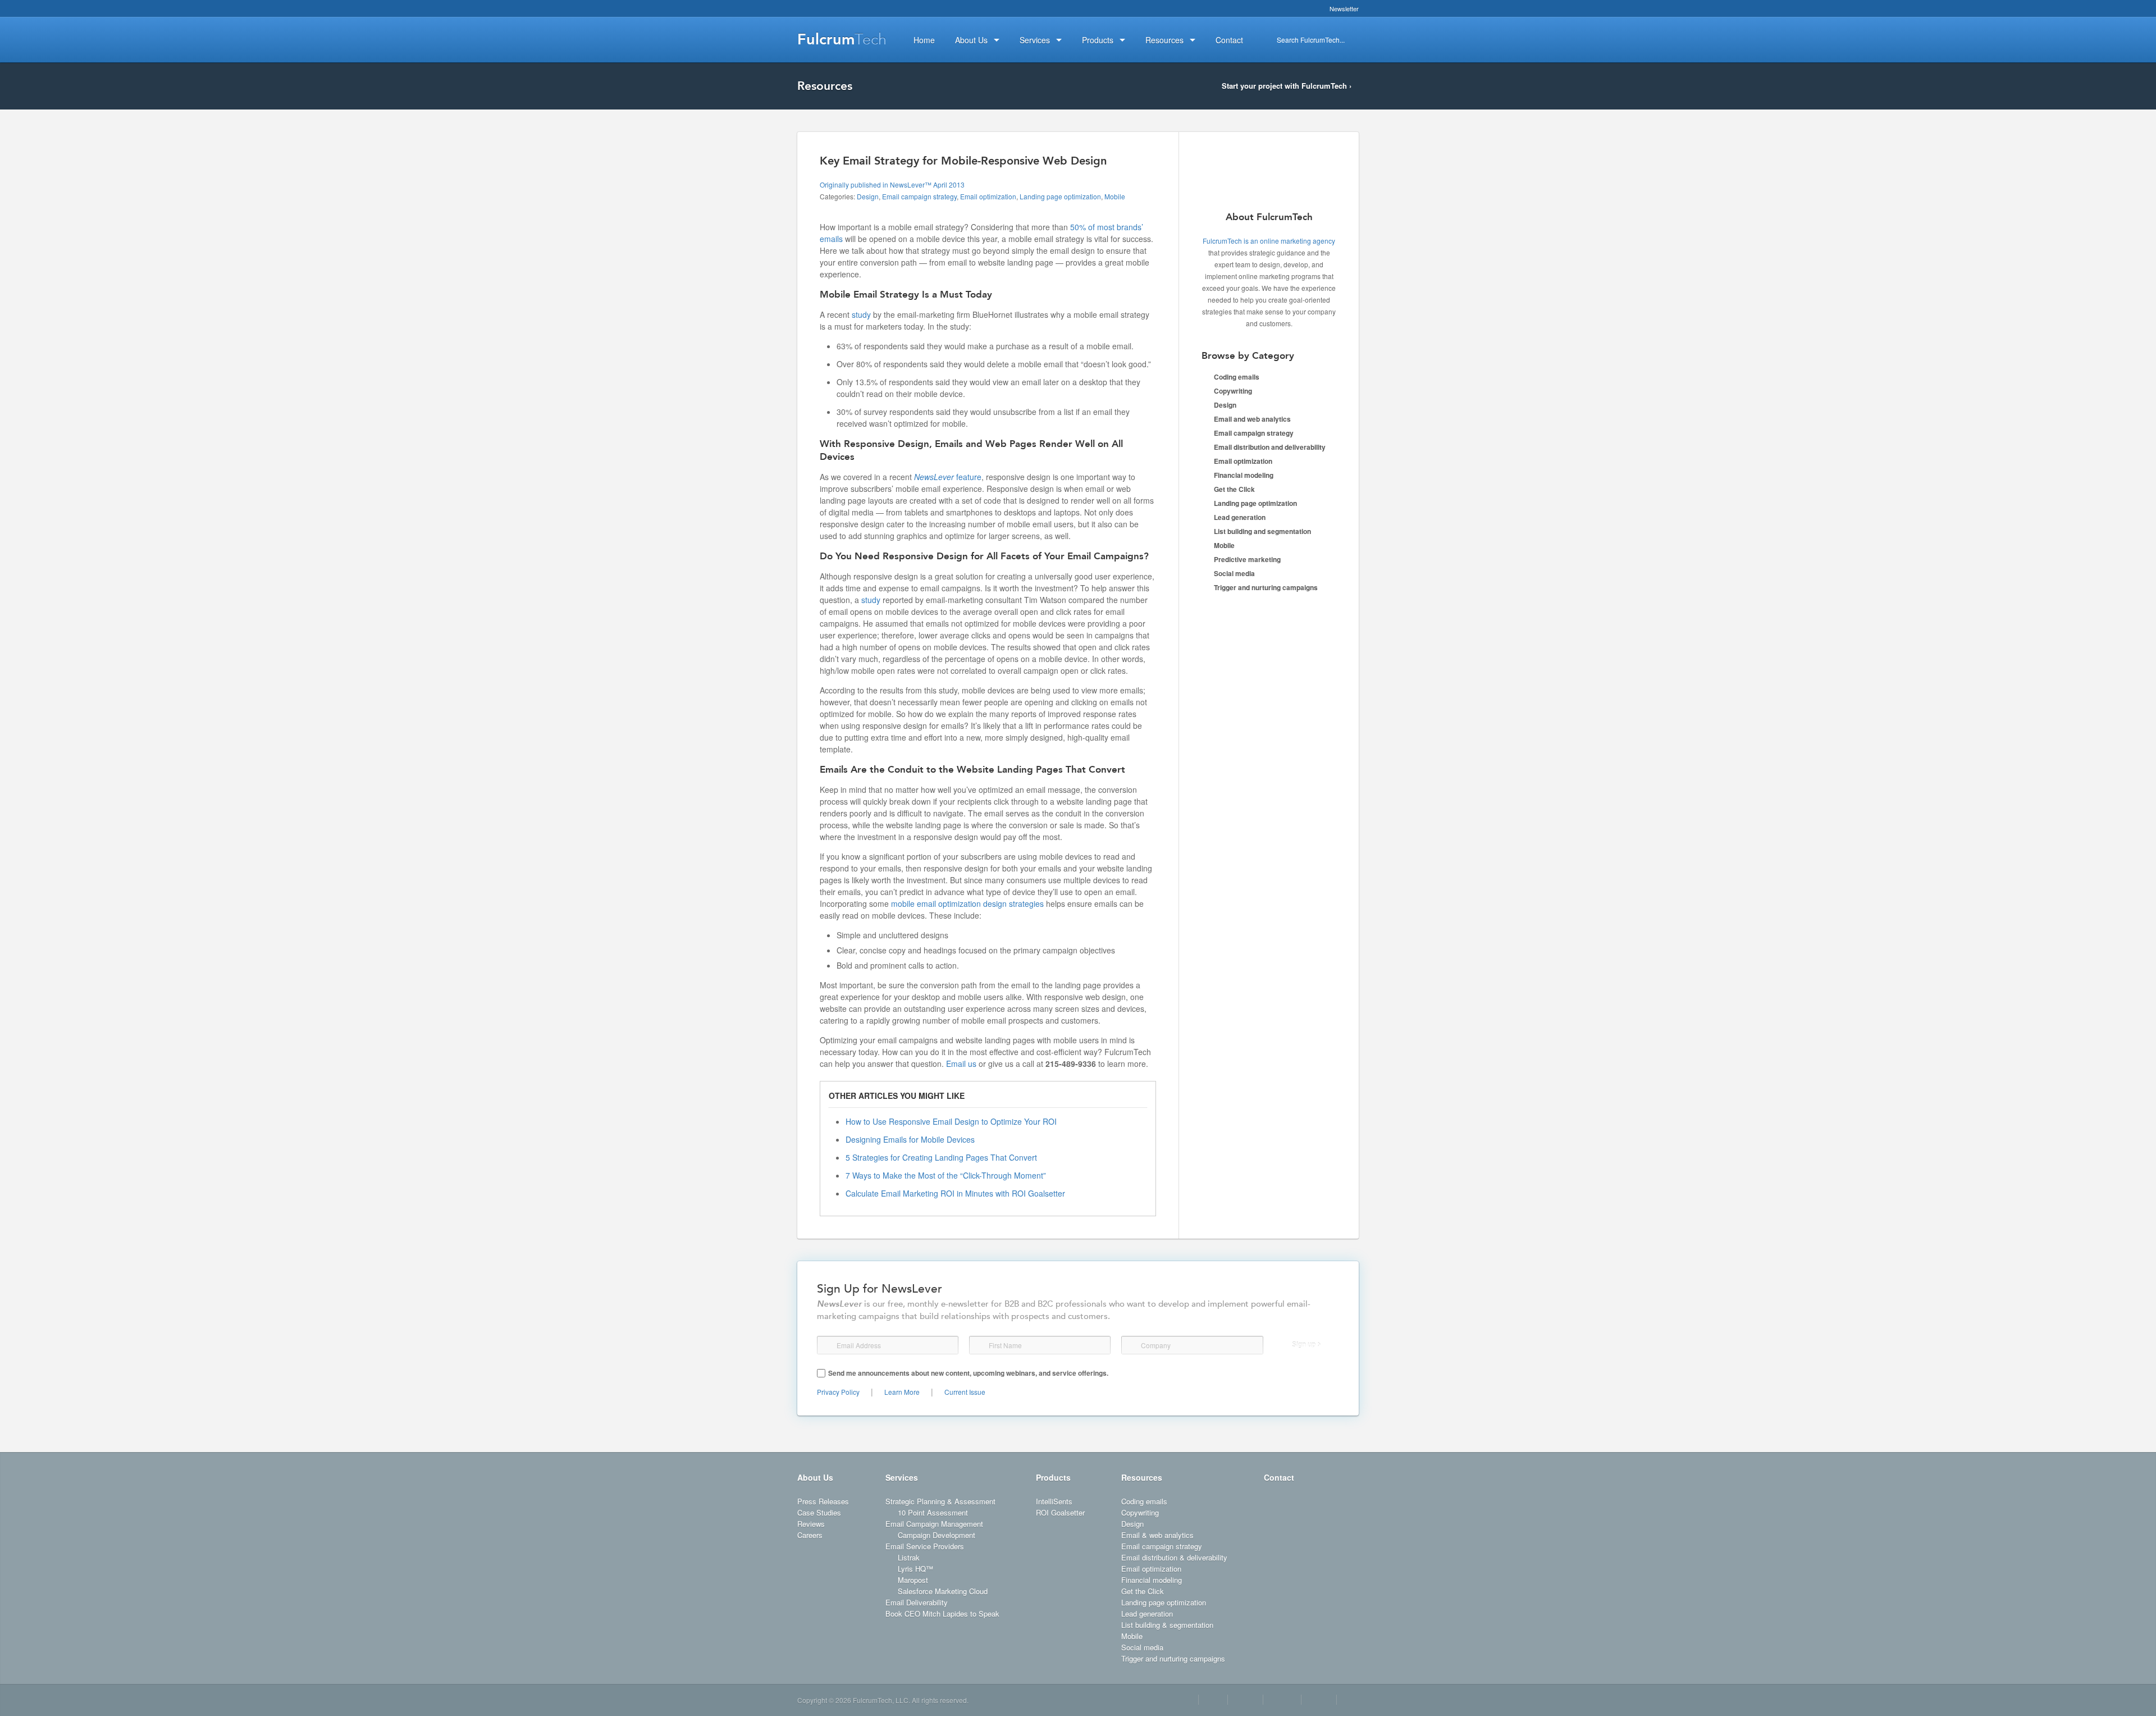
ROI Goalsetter (1060, 1512)
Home (924, 40)
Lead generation (1240, 517)
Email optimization (988, 196)
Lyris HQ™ (915, 1569)
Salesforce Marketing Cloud (943, 1591)
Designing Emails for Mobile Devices (910, 1139)
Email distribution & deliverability (1174, 1557)
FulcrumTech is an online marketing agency (1269, 241)
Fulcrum (842, 39)
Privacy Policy (838, 1392)
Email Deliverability (917, 1602)
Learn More (902, 1392)
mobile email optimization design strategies (967, 903)
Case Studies (819, 1512)
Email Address (828, 1345)
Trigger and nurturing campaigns (1266, 587)
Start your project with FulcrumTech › (1287, 86)
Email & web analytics (1157, 1535)
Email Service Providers (925, 1546)
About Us (815, 1477)
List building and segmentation (1262, 531)
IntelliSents (1054, 1501)
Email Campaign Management (934, 1524)
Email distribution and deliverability (1270, 447)
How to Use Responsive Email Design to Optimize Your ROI (951, 1121)
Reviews (811, 1524)
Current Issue (965, 1392)
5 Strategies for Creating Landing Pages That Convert (941, 1157)
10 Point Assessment (933, 1512)
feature (948, 477)
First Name (979, 1345)
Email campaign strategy (919, 196)
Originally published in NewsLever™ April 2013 (892, 184)
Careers (810, 1535)
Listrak (909, 1557)
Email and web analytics (1252, 419)
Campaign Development (937, 1535)
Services (902, 1477)
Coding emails (1237, 377)
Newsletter (1344, 8)
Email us (961, 1064)
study (861, 314)
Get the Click (1234, 489)
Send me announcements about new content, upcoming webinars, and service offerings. (968, 1373)
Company (1132, 1345)
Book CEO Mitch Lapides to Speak (942, 1614)
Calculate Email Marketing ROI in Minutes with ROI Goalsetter (955, 1193)
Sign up (1304, 1345)
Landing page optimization (1060, 196)
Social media (1234, 573)
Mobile (1115, 196)
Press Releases (823, 1501)
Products (1053, 1477)
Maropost (913, 1580)
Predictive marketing (1247, 559)
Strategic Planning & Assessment (940, 1501)
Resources (1142, 1477)
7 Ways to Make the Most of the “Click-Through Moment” (946, 1175)
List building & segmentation (1167, 1625)
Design (868, 196)
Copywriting (1233, 391)
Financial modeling (1244, 475)
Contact (1279, 1477)
